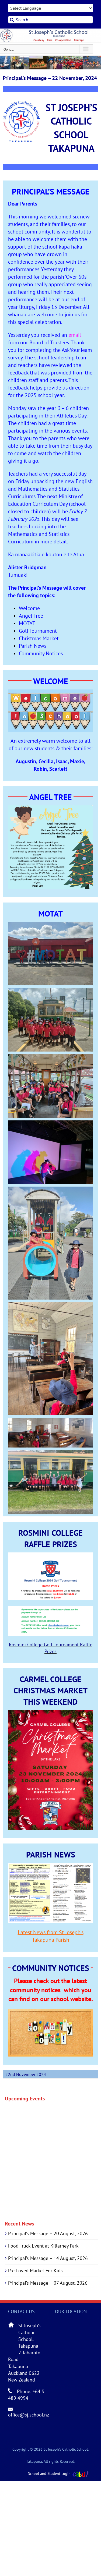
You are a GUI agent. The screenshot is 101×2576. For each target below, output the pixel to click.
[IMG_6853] (50, 1454)
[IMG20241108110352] (50, 1124)
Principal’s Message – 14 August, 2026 (48, 2258)
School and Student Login (49, 2474)
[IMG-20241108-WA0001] (50, 1306)
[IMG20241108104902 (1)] (50, 1421)
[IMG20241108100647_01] (50, 1190)
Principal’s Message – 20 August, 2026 (48, 2233)
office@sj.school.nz (29, 2415)
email (75, 335)
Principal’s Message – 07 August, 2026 (48, 2283)
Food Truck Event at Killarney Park (43, 2246)
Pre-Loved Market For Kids (35, 2271)
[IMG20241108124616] (50, 1058)
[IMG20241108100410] (50, 925)
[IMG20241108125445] (50, 991)
